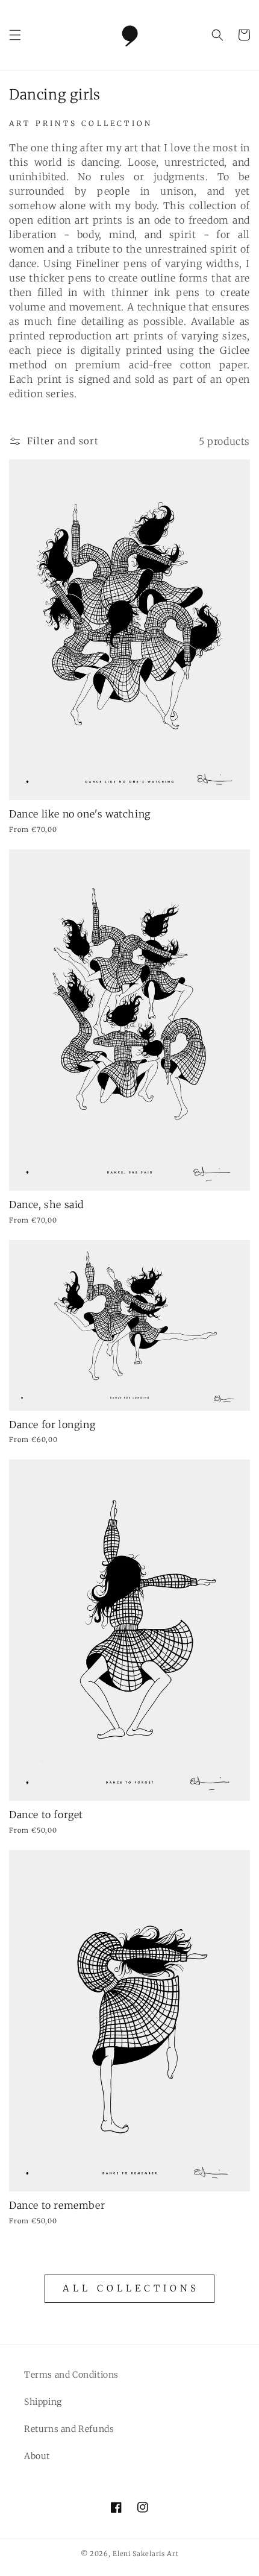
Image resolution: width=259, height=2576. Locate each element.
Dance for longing (52, 1425)
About (37, 2456)
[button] (15, 35)
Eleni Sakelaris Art (145, 2554)
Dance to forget (46, 1815)
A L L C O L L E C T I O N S (129, 2288)
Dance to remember (57, 2205)
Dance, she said (46, 1205)
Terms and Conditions (71, 2375)
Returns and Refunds (69, 2429)
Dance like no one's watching (80, 814)
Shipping (43, 2402)
